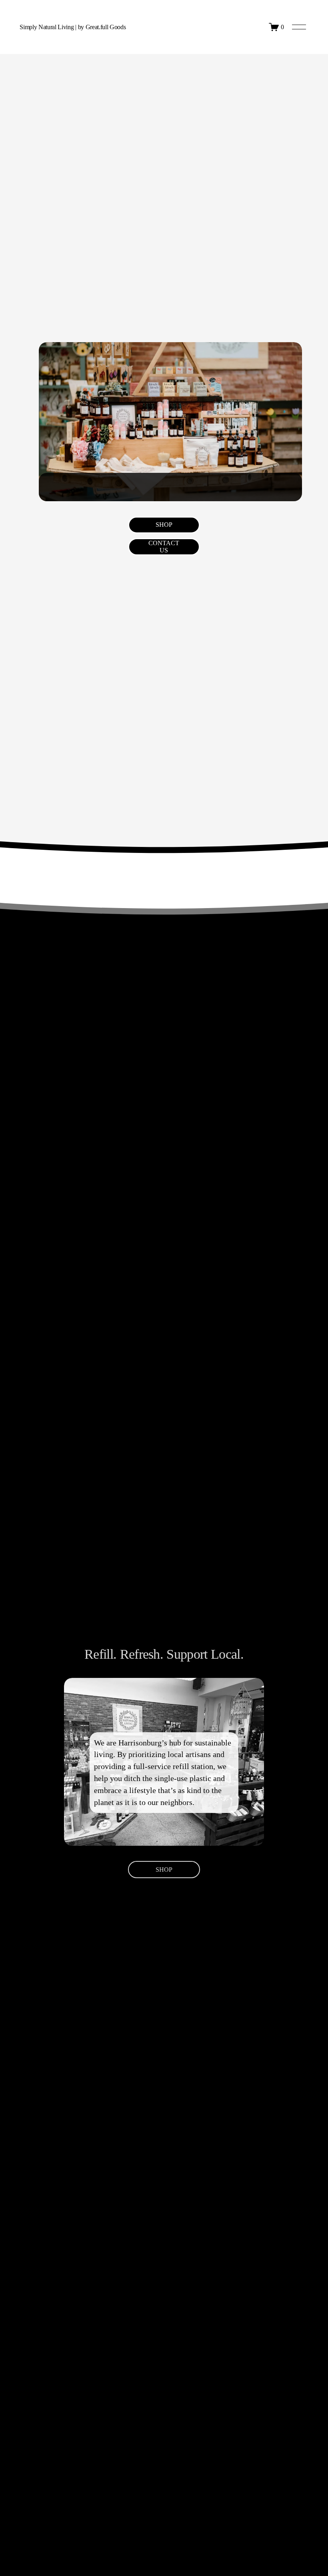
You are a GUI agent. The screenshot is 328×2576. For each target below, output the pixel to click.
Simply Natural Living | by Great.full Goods (73, 27)
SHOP (164, 525)
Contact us (164, 547)
